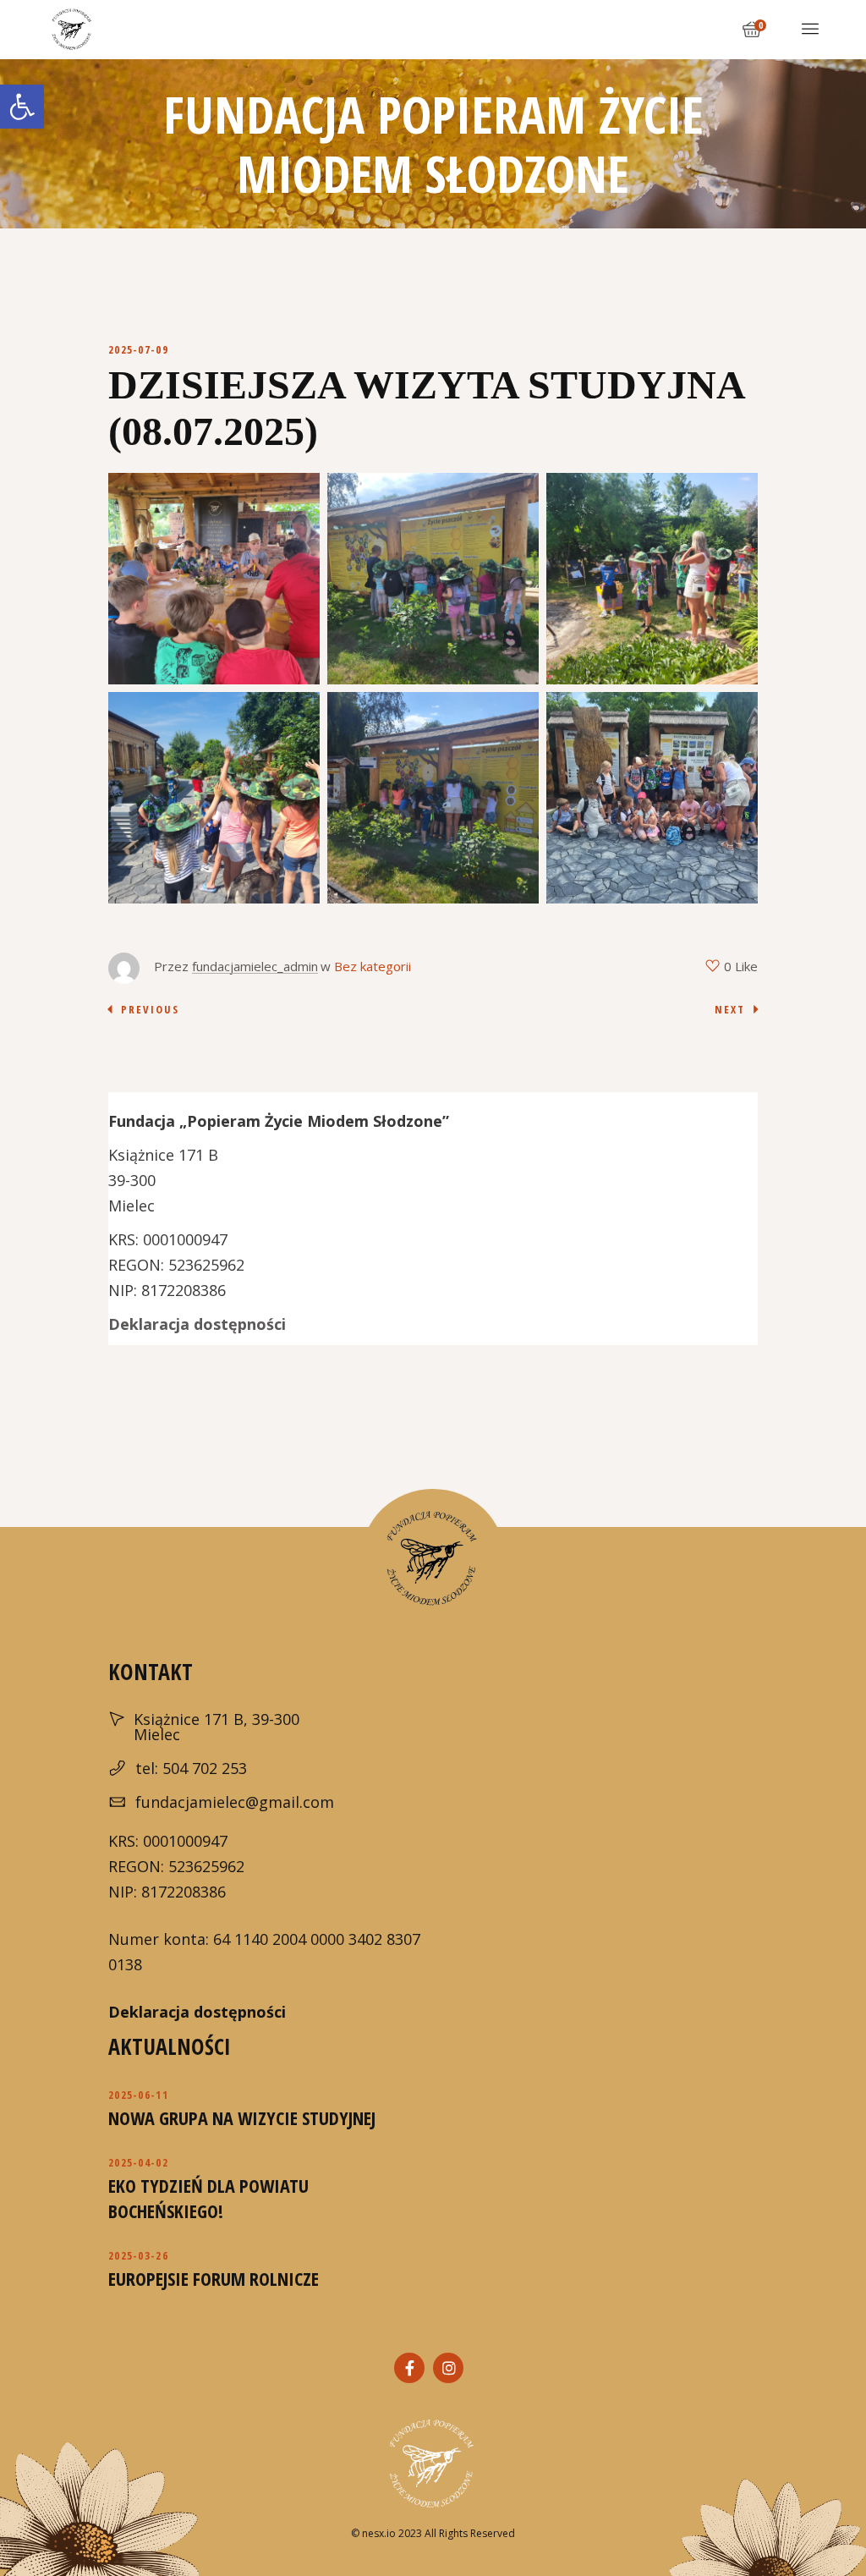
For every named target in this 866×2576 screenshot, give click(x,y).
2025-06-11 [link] (138, 2095)
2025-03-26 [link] (138, 2255)
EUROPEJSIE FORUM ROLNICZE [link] (214, 2278)
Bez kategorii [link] (373, 966)
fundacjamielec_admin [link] (255, 966)
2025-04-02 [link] (138, 2162)
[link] (22, 107)
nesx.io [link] (379, 2533)
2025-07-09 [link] (138, 349)
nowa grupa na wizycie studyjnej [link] (242, 2117)
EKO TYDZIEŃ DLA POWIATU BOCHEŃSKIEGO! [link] (208, 2198)
